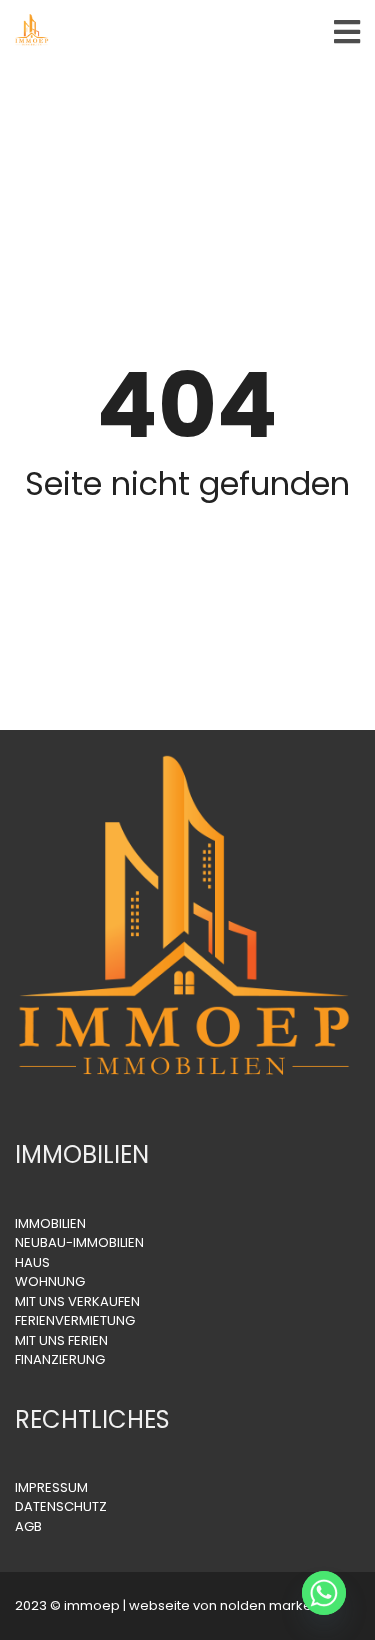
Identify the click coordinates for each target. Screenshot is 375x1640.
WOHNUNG (50, 1281)
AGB (28, 1526)
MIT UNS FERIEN (61, 1340)
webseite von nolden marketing (232, 1605)
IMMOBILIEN (50, 1223)
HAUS (32, 1262)
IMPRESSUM (51, 1487)
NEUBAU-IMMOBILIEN (79, 1242)
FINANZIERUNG (60, 1359)
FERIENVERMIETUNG (75, 1320)
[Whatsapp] (324, 1593)
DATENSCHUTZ (61, 1506)
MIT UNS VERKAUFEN (77, 1301)
